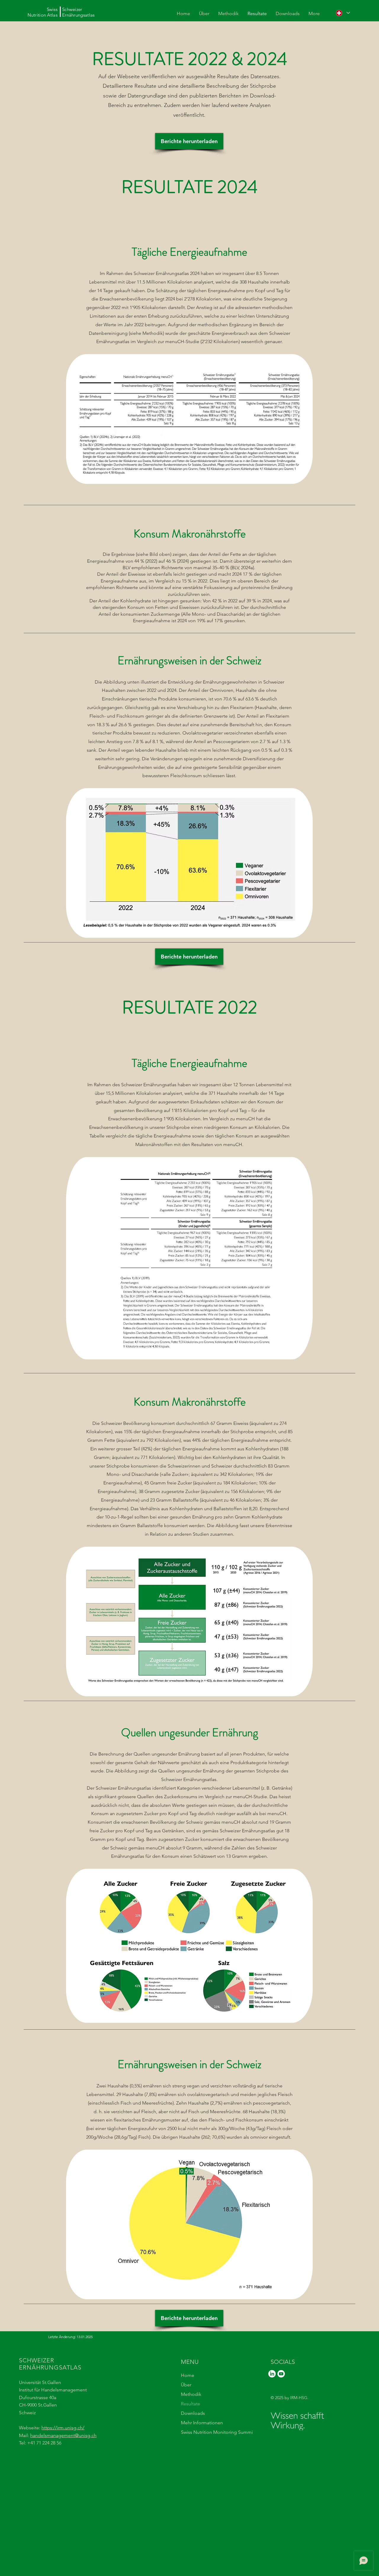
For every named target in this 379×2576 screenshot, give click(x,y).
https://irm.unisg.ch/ (63, 2428)
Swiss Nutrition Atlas (43, 12)
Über (186, 2385)
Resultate (191, 2404)
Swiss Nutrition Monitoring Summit (208, 2432)
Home (188, 2375)
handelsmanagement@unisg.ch (63, 2435)
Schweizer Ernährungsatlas (78, 12)
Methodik (191, 2394)
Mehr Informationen (202, 2423)
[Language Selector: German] (343, 13)
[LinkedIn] (272, 2374)
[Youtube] (281, 2374)
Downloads (193, 2413)
